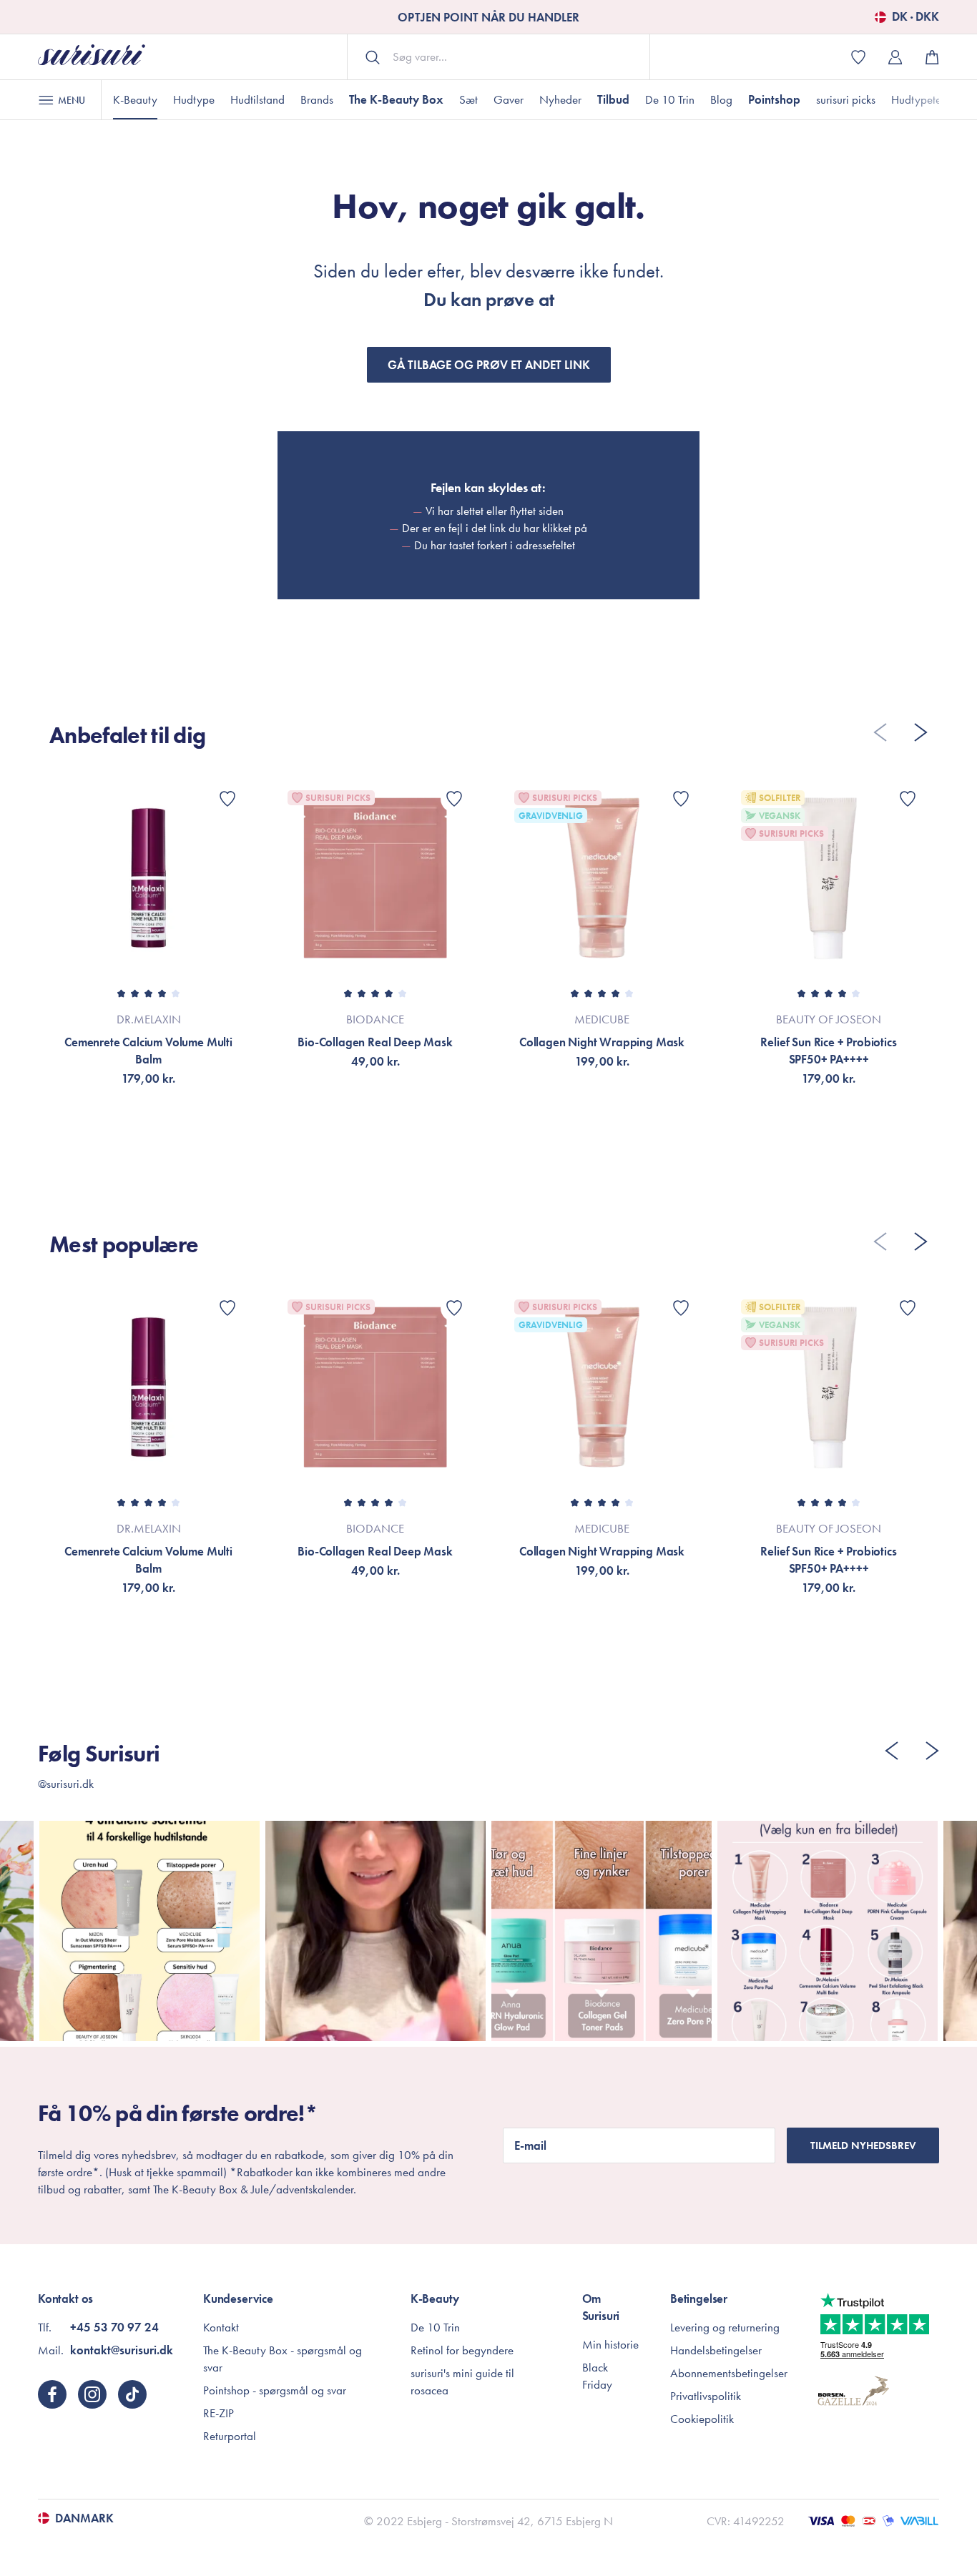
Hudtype (194, 99)
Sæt (468, 99)
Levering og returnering (725, 2327)
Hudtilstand (257, 99)
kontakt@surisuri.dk (122, 2350)
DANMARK (84, 2518)
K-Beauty (135, 99)
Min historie (610, 2344)
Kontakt (221, 2327)
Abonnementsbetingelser (729, 2373)
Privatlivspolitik (706, 2396)
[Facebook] (52, 2394)
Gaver (509, 99)
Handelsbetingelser (716, 2350)
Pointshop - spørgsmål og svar (275, 2390)
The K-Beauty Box (396, 99)
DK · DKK (915, 17)
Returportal (230, 2436)
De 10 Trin (670, 99)
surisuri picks (846, 99)
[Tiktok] (132, 2394)
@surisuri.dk (66, 1784)
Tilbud (613, 99)
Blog (721, 99)
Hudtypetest (920, 99)
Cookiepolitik (702, 2419)
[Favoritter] (227, 799)
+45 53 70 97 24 (114, 2327)
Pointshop (774, 99)
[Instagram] (92, 2394)
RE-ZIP (219, 2413)
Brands (317, 99)
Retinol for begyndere (462, 2350)
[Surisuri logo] (92, 57)
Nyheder (560, 99)
